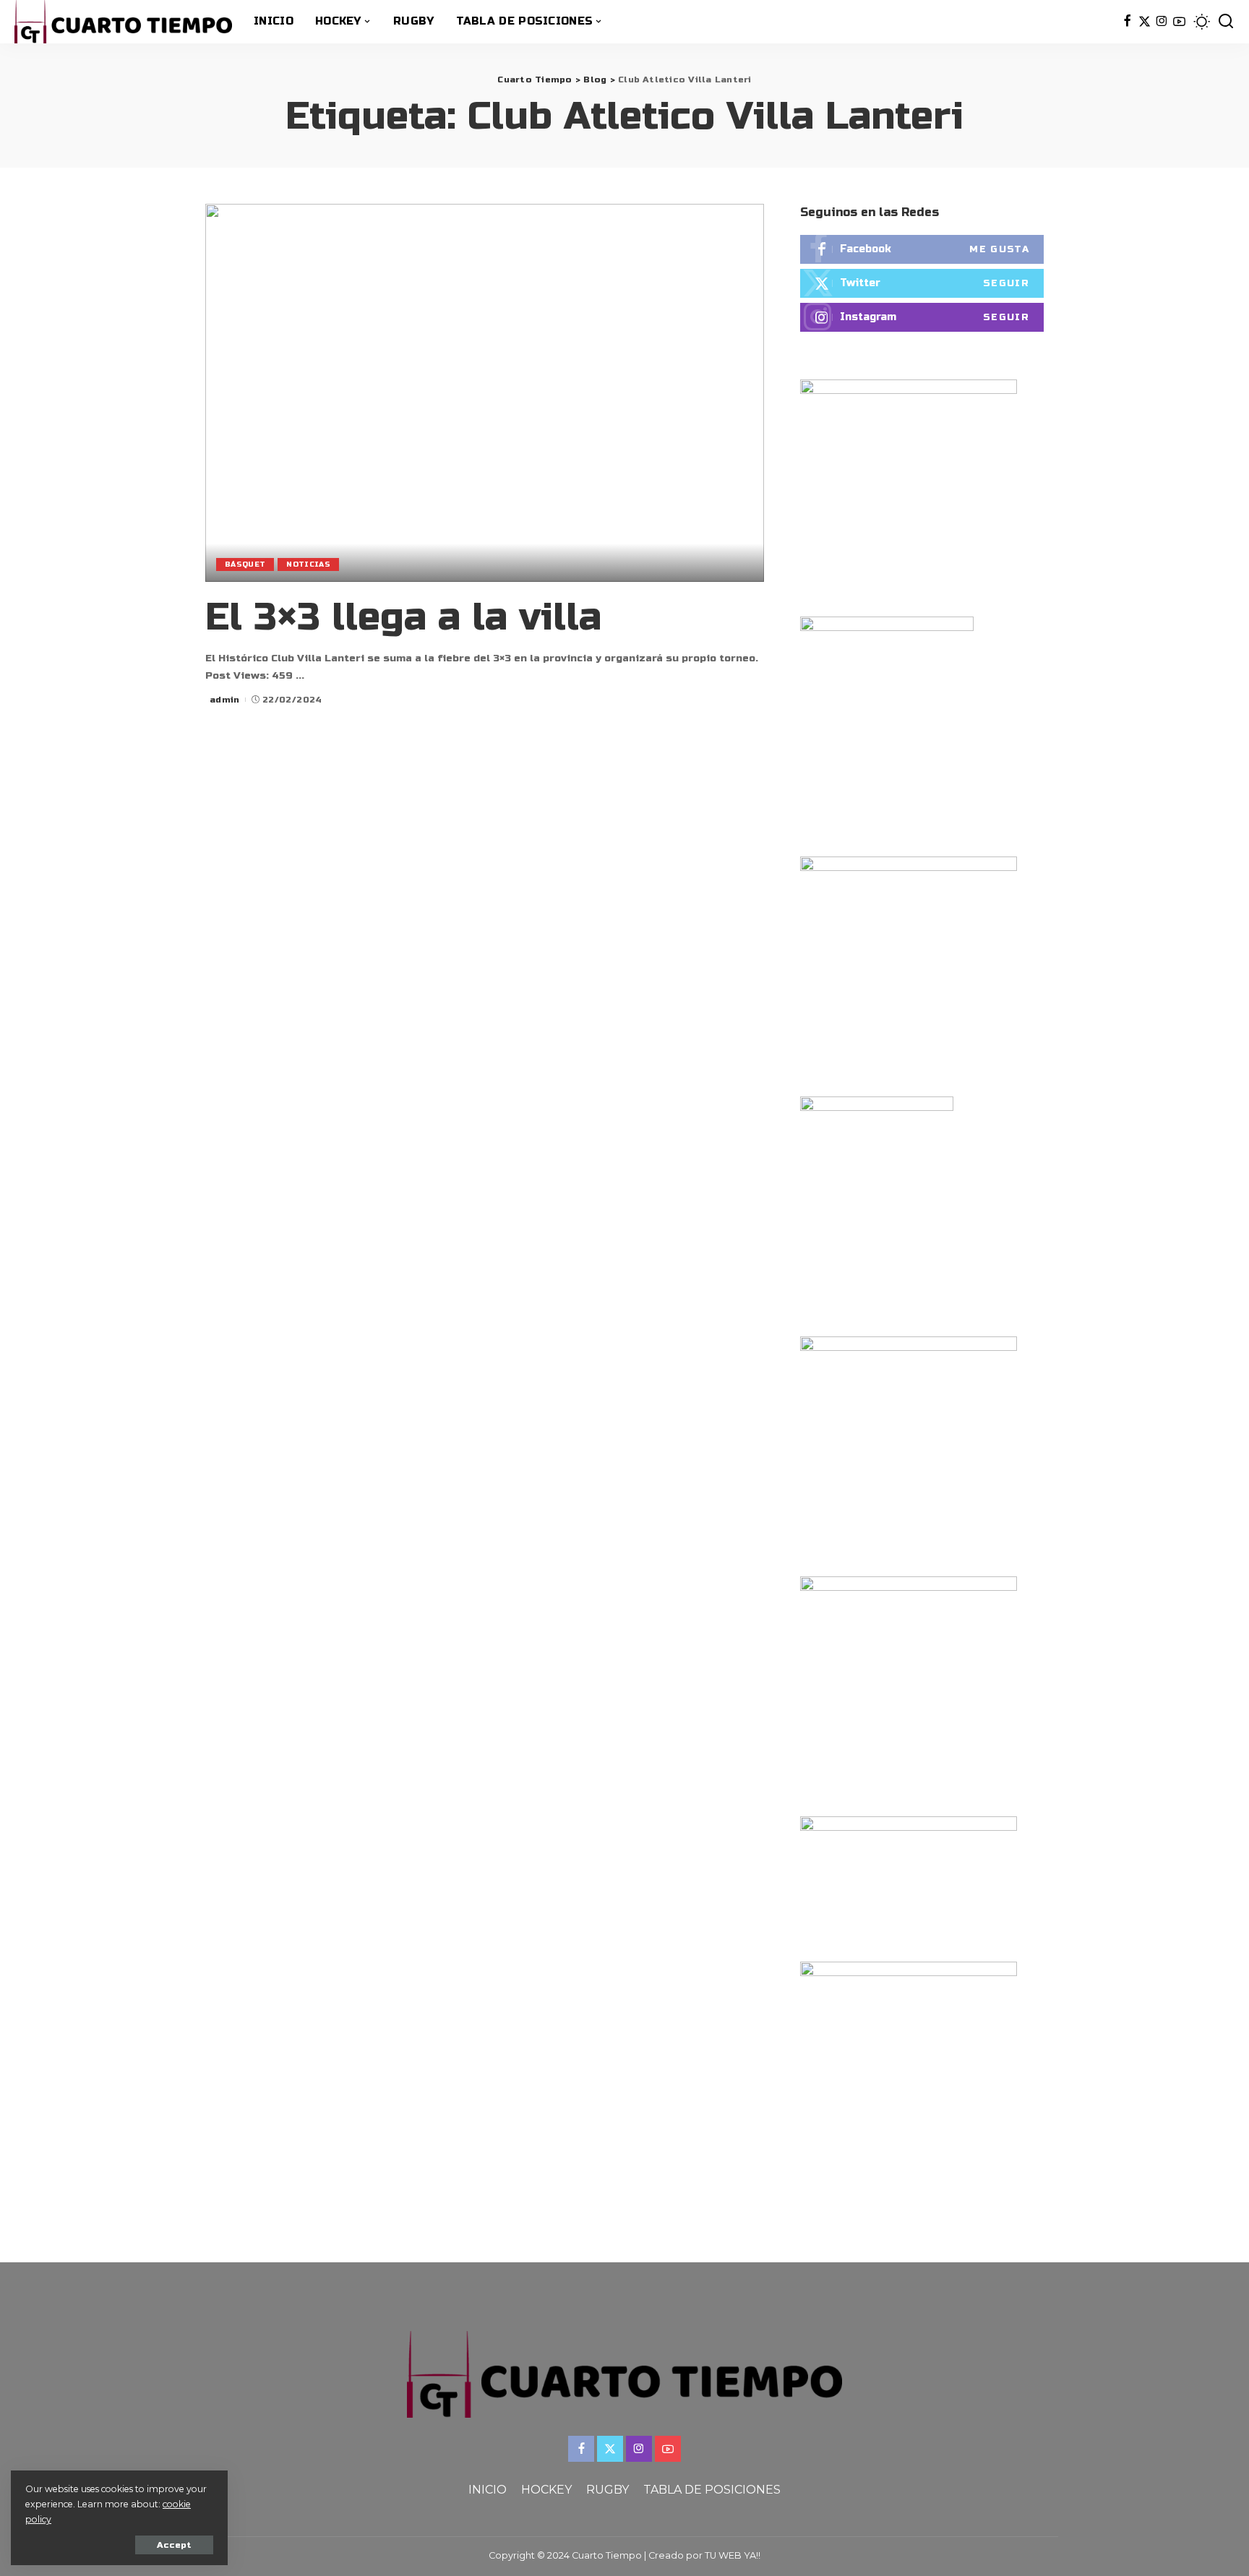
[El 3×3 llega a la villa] (485, 392)
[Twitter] (1145, 22)
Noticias (308, 564)
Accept (174, 2545)
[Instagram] (1162, 22)
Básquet (245, 564)
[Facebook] (1127, 22)
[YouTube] (1179, 22)
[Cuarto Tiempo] (123, 22)
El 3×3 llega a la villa (403, 618)
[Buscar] (1226, 22)
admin (225, 700)
